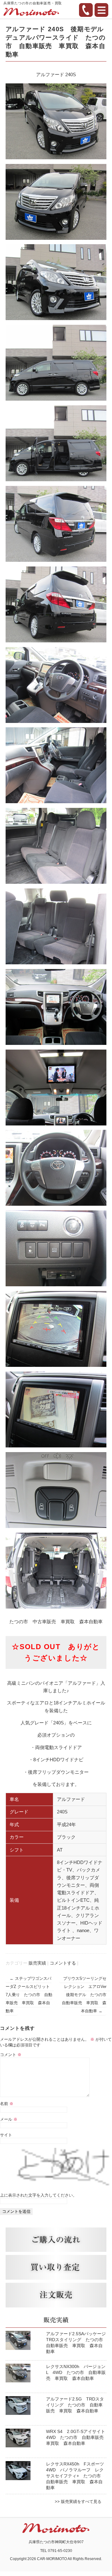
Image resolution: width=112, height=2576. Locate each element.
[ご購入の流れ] (56, 2240)
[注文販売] (56, 2295)
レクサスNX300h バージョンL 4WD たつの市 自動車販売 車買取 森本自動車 (76, 2372)
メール (9, 2119)
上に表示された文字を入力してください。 (38, 2195)
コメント (11, 2055)
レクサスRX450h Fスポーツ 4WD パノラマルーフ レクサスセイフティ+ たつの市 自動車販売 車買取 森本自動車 (77, 2476)
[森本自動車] (31, 13)
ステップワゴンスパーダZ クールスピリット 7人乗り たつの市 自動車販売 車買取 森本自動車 (30, 1994)
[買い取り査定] (56, 2267)
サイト (6, 2135)
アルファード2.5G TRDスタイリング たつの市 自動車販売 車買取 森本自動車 (75, 2405)
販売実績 (37, 1963)
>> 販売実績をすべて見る (78, 2502)
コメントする (63, 1963)
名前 (7, 2104)
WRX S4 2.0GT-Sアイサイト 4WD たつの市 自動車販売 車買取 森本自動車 (78, 2437)
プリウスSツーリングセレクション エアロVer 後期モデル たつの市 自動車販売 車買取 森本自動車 (86, 1994)
